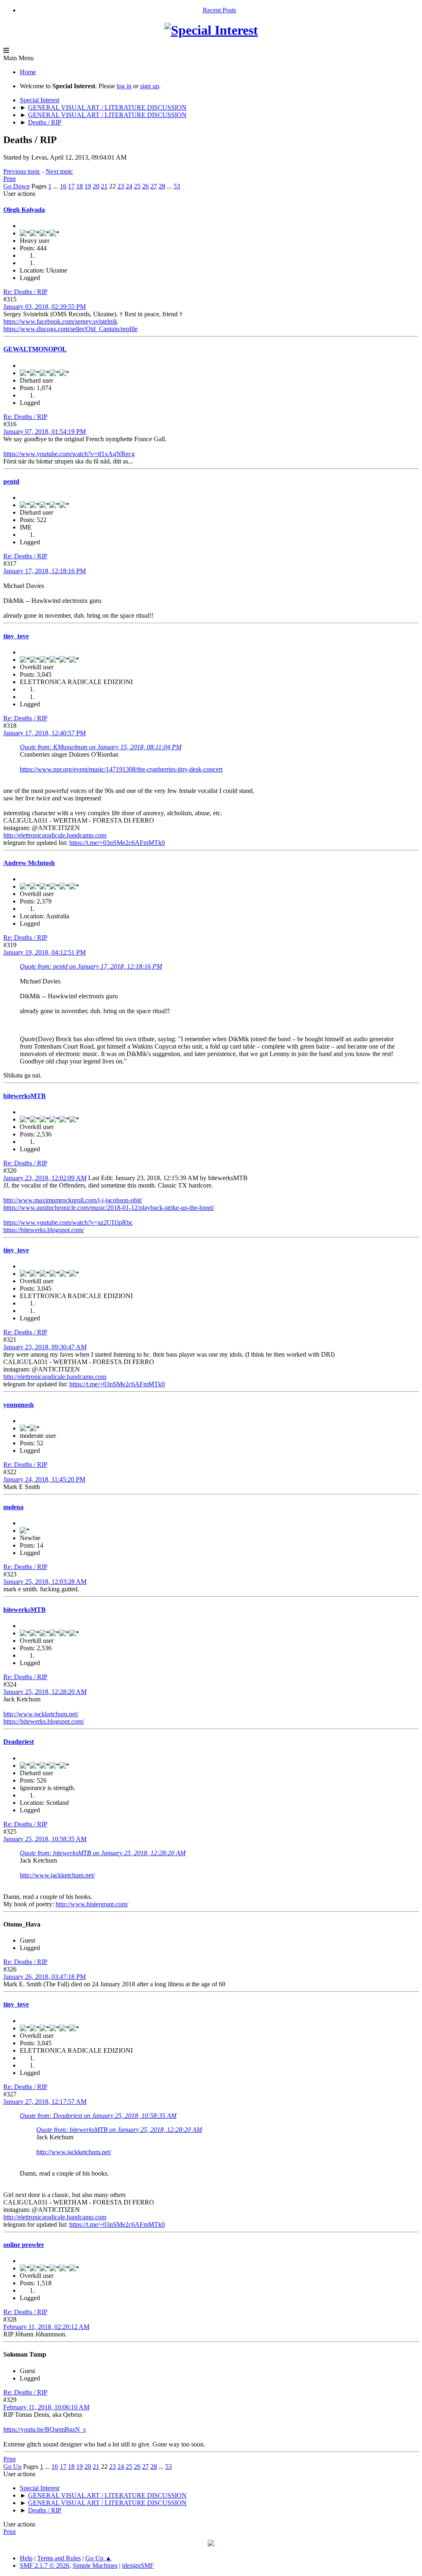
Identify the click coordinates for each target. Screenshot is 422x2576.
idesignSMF (138, 2565)
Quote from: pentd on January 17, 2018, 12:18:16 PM (91, 966)
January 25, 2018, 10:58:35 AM (45, 1839)
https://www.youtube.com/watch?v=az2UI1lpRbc (68, 1222)
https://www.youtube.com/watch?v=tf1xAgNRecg (69, 454)
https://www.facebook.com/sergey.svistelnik (60, 321)
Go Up (12, 2467)
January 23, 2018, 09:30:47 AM (45, 1347)
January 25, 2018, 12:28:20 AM (45, 1692)
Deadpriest (19, 1742)
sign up (150, 86)
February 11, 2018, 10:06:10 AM (46, 2407)
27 (154, 186)
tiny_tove (16, 636)
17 (71, 186)
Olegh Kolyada (24, 210)
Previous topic (22, 171)
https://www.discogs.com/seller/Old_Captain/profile (70, 329)
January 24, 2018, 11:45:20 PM (44, 1479)
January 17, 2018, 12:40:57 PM (45, 733)
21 (104, 186)
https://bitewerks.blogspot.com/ (44, 1230)
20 (96, 186)
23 (121, 186)
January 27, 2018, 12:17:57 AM (45, 2102)
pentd (11, 481)
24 (129, 186)
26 (145, 186)
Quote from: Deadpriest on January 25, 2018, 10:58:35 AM (98, 2116)
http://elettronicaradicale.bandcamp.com (55, 835)
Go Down (16, 186)
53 (177, 186)
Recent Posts (219, 10)
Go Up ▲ (98, 2558)
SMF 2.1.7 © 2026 (45, 2565)
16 (63, 186)
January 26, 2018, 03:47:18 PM (45, 1977)
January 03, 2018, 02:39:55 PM (45, 307)
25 (137, 186)
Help (26, 2558)
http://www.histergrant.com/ (92, 1904)
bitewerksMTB (25, 1096)
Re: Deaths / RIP (25, 292)
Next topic (59, 171)
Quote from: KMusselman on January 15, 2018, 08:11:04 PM (101, 747)
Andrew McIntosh (29, 863)
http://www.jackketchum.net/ (41, 1714)
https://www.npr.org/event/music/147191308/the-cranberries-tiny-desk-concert (121, 769)
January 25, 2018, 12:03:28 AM (45, 1582)
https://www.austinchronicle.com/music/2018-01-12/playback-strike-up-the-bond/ (109, 1208)
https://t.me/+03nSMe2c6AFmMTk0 (117, 843)
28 (162, 186)
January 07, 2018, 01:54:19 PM (45, 432)
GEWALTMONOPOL (35, 349)
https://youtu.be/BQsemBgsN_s (45, 2429)
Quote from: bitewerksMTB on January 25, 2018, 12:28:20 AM (103, 1853)
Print (9, 179)
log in (124, 86)
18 (80, 186)
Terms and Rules (59, 2558)
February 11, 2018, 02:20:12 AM (46, 2327)
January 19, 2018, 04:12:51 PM (45, 952)
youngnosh (19, 1405)
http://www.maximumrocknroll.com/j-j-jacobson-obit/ (73, 1200)
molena (13, 1507)
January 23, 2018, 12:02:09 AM (45, 1178)
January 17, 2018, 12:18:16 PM (45, 571)
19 (88, 186)
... (56, 186)
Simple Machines (95, 2565)
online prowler (24, 2245)
